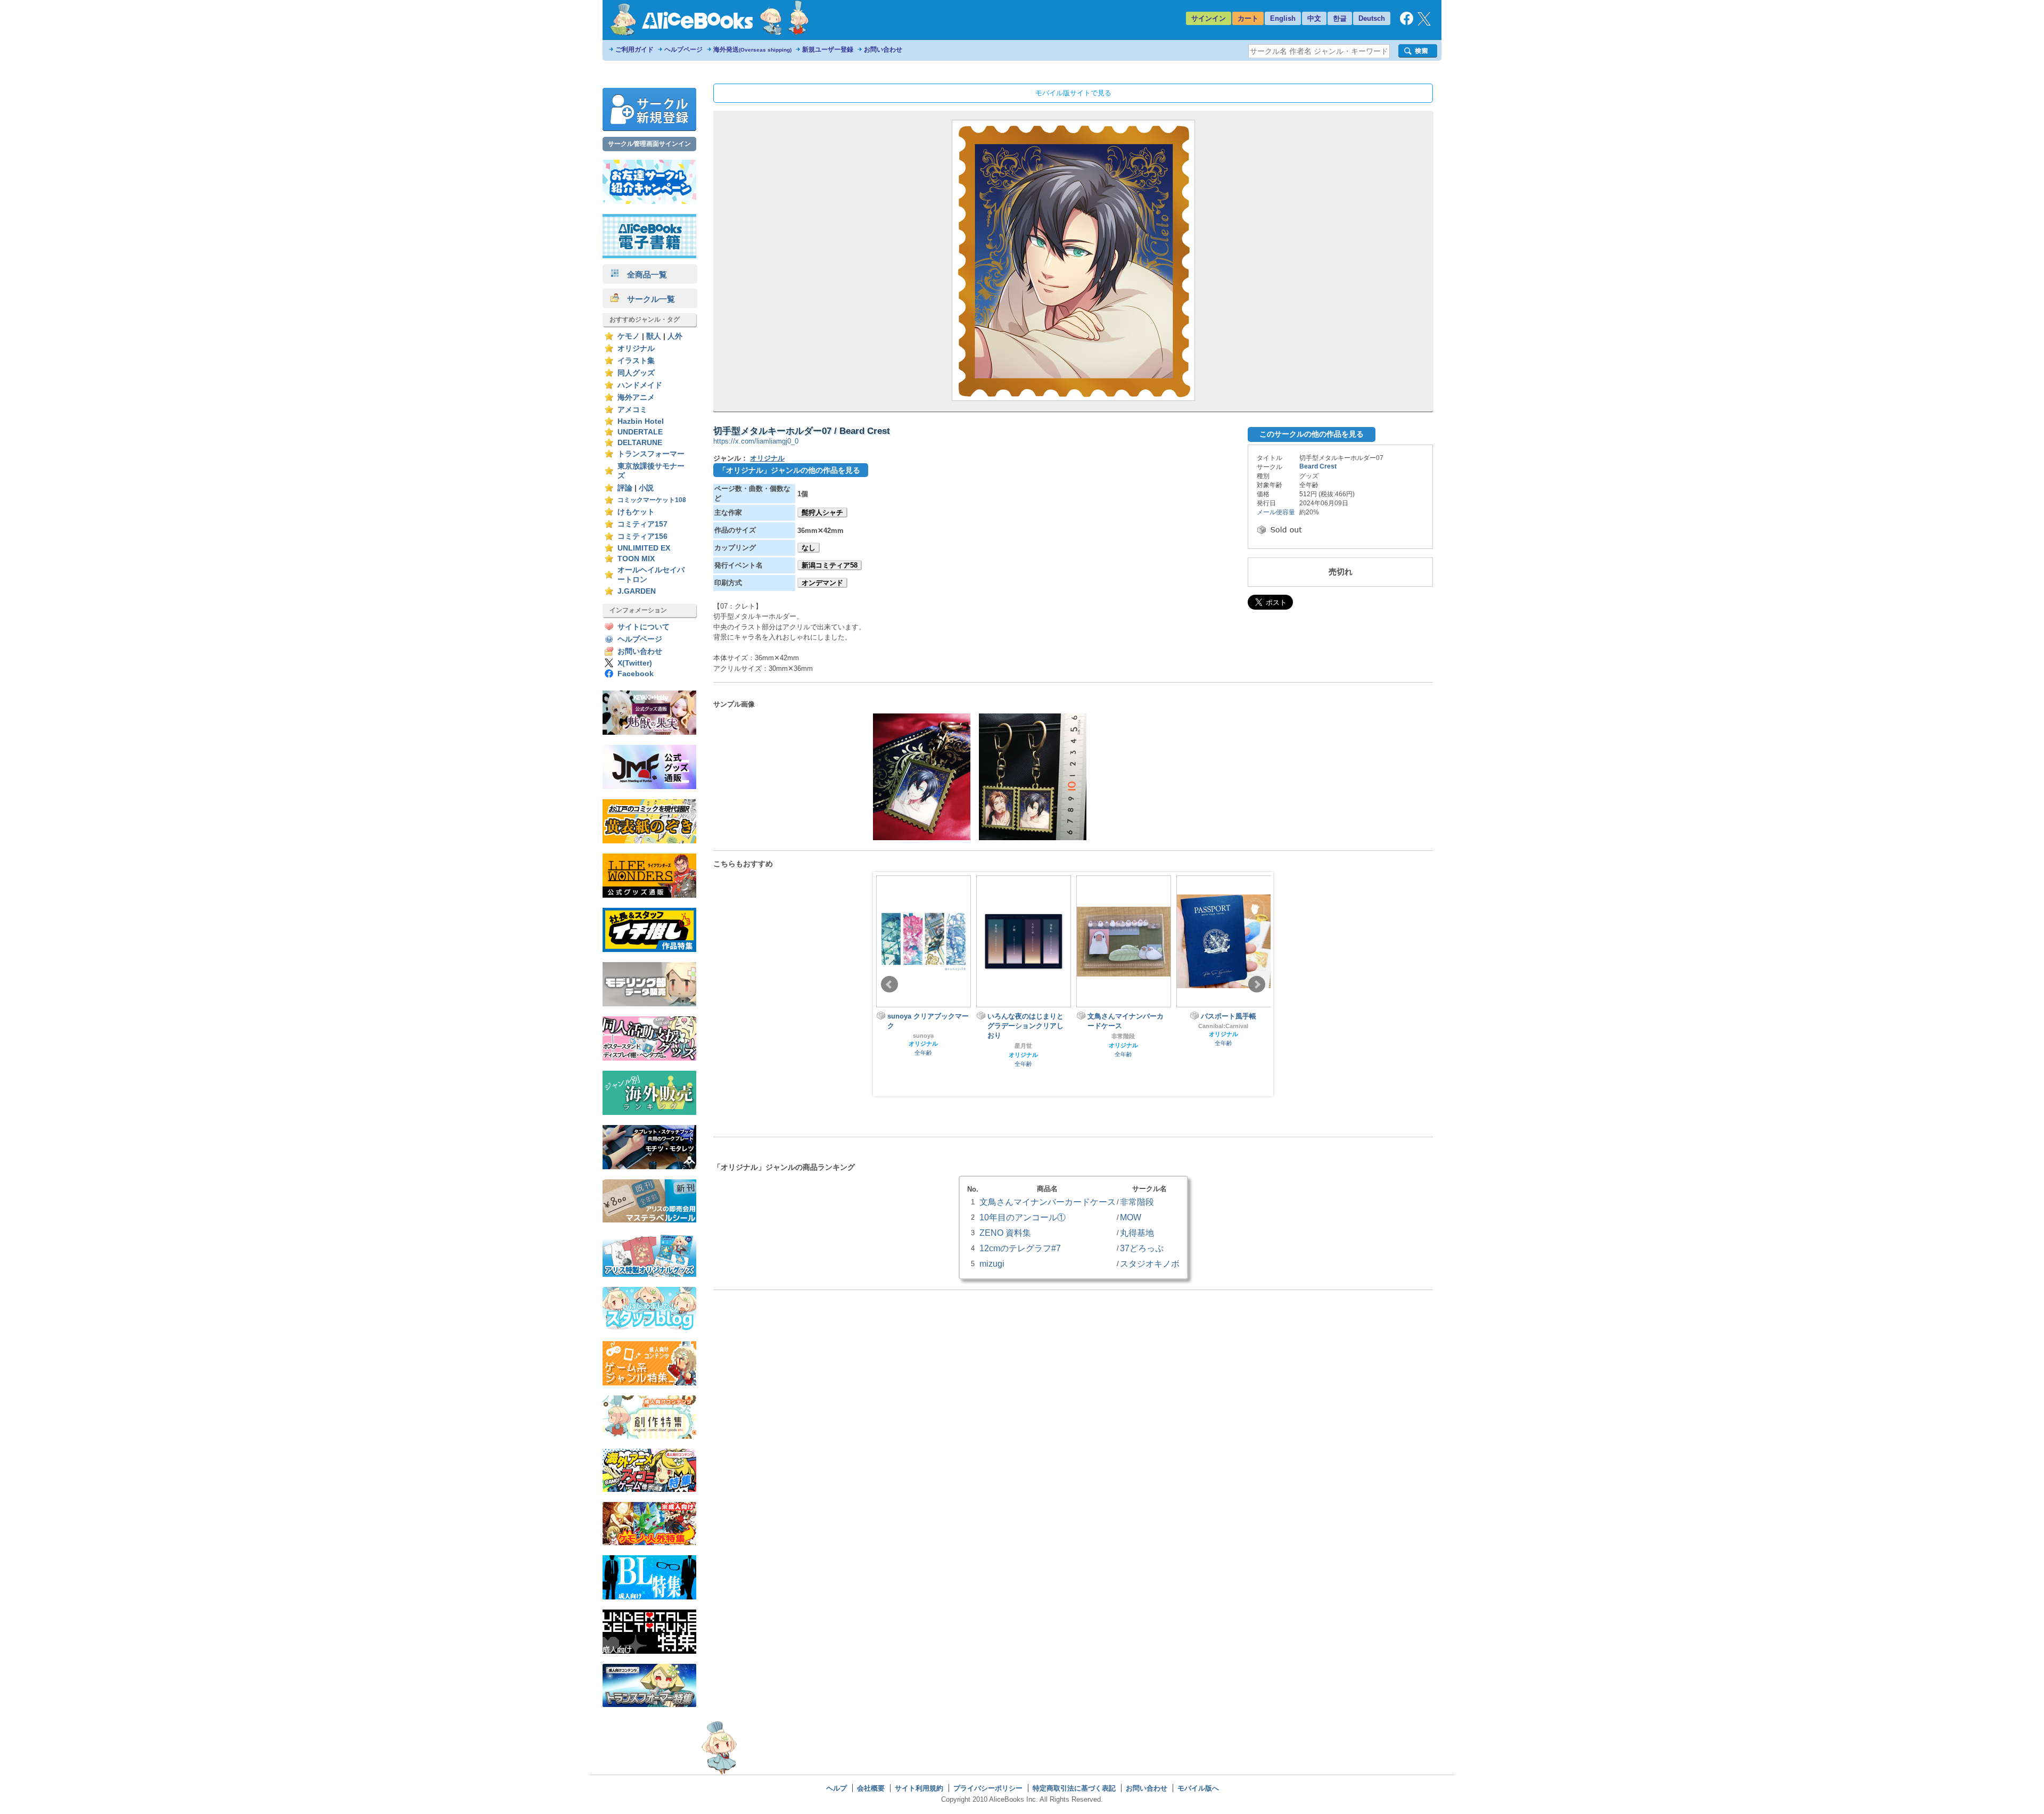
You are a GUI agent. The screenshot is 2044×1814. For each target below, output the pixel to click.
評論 (625, 488)
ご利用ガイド (634, 50)
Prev (889, 984)
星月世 (1023, 1046)
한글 (1340, 18)
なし (809, 548)
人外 (675, 336)
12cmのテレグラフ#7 (1020, 1248)
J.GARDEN (637, 591)
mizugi (992, 1263)
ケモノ (629, 336)
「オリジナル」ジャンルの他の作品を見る (789, 470)
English (1283, 18)
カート (1248, 18)
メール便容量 (1276, 512)
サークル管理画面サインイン (649, 144)
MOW (1131, 1217)
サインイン (1209, 18)
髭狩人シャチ (822, 512)
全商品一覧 (643, 274)
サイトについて (644, 627)
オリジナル (636, 348)
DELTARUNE (640, 443)
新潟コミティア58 (830, 565)
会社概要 (871, 1788)
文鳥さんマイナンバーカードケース (1048, 1202)
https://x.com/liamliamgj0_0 (756, 441)
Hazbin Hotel (641, 421)
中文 (1314, 18)
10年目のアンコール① (1023, 1217)
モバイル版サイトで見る (1073, 93)
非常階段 (1123, 1036)
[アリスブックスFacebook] (1407, 23)
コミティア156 (642, 536)
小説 (646, 488)
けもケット (636, 512)
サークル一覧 (647, 299)
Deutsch (1372, 18)
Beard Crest (1318, 466)
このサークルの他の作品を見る (1312, 434)
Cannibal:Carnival (1223, 1026)
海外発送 (752, 50)
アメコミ (632, 410)
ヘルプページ (683, 50)
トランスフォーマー (651, 454)
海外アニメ (636, 397)
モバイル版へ (1198, 1788)
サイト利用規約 (919, 1788)
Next (1257, 984)
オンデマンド (822, 583)
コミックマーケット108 (652, 500)
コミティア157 (642, 524)
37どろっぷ (1142, 1248)
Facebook (636, 674)
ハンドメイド (640, 385)
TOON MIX (636, 559)
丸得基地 (1137, 1233)
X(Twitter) (635, 663)
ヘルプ (836, 1788)
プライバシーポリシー (988, 1788)
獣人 (654, 336)
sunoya (923, 1036)
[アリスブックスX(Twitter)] (1424, 23)
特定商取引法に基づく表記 (1074, 1788)
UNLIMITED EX (644, 548)
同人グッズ (636, 373)
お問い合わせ (883, 50)
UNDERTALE (640, 432)
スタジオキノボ (1150, 1263)
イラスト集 (636, 361)
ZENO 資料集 (1005, 1233)
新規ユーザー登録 (828, 50)
